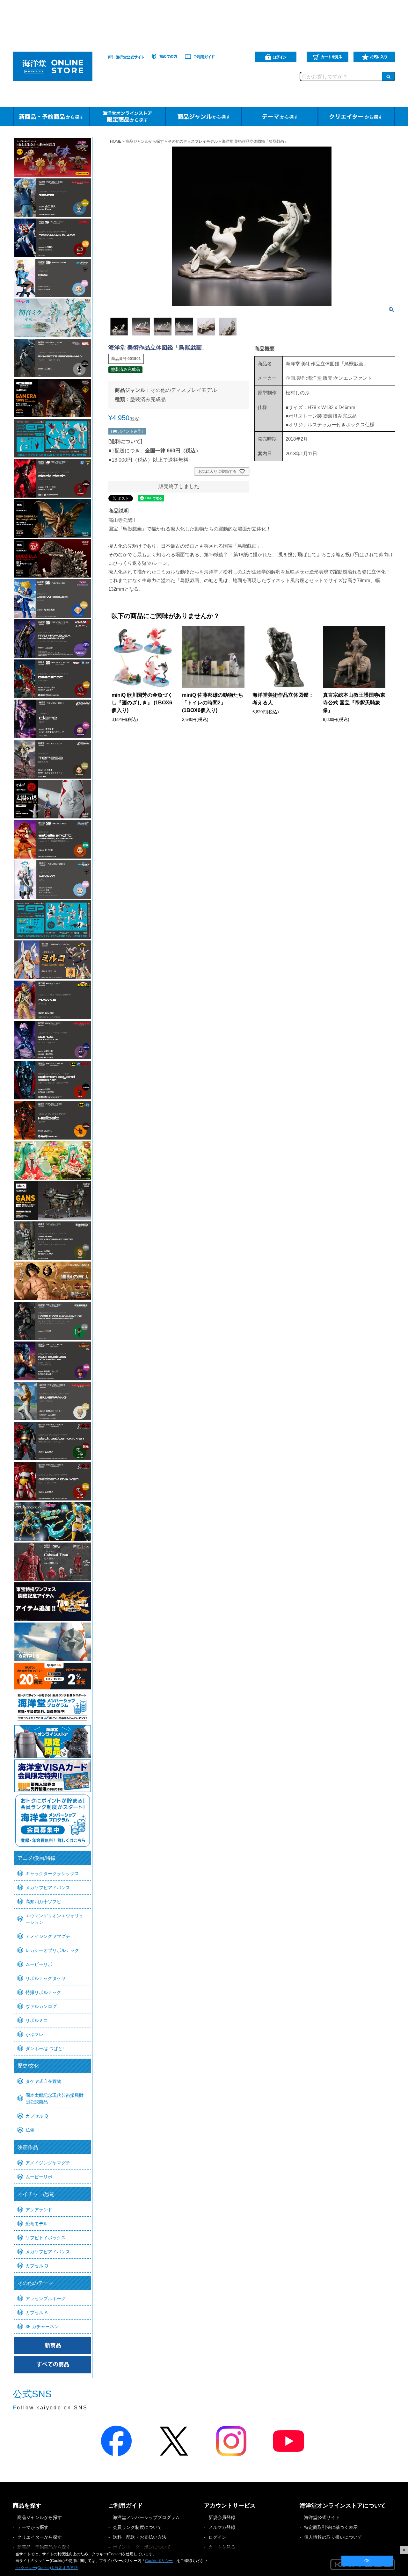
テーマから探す (33, 2527)
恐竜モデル (37, 2224)
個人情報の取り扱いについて (333, 2537)
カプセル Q (37, 2116)
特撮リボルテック (43, 1992)
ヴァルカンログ (41, 2006)
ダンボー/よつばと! (45, 2048)
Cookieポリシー (159, 2561)
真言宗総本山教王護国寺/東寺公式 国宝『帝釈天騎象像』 (354, 703)
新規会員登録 (222, 2517)
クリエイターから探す (40, 2537)
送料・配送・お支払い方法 (140, 2537)
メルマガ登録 (222, 2527)
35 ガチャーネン (42, 2327)
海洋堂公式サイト (322, 2517)
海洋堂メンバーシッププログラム (146, 2517)
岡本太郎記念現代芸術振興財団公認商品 (55, 2099)
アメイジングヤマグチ (48, 1936)
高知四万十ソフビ (43, 1902)
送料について (125, 441)
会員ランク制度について (137, 2527)
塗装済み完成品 (148, 399)
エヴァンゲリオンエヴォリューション (55, 1919)
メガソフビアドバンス (48, 1888)
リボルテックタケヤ (46, 1978)
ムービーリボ (39, 1964)
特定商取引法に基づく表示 (331, 2527)
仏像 (30, 2130)
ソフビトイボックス (46, 2238)
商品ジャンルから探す (145, 141)
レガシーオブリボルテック (52, 1950)
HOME (116, 141)
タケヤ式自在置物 (43, 2081)
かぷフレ (34, 2034)
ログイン (217, 2537)
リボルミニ (37, 2020)
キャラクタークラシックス (52, 1874)
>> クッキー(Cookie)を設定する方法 (47, 2568)
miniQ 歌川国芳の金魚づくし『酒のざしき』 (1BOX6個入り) (142, 703)
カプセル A (36, 2313)
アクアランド (39, 2210)
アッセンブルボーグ (46, 2299)
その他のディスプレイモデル (193, 141)
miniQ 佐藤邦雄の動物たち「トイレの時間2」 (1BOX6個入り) (213, 703)
